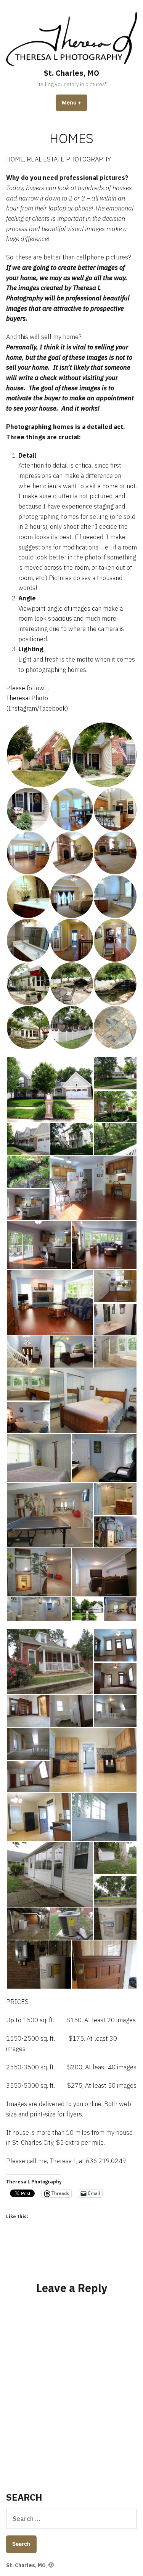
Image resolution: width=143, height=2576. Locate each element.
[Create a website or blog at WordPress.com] (51, 2565)
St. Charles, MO (71, 73)
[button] (39, 755)
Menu (75, 103)
